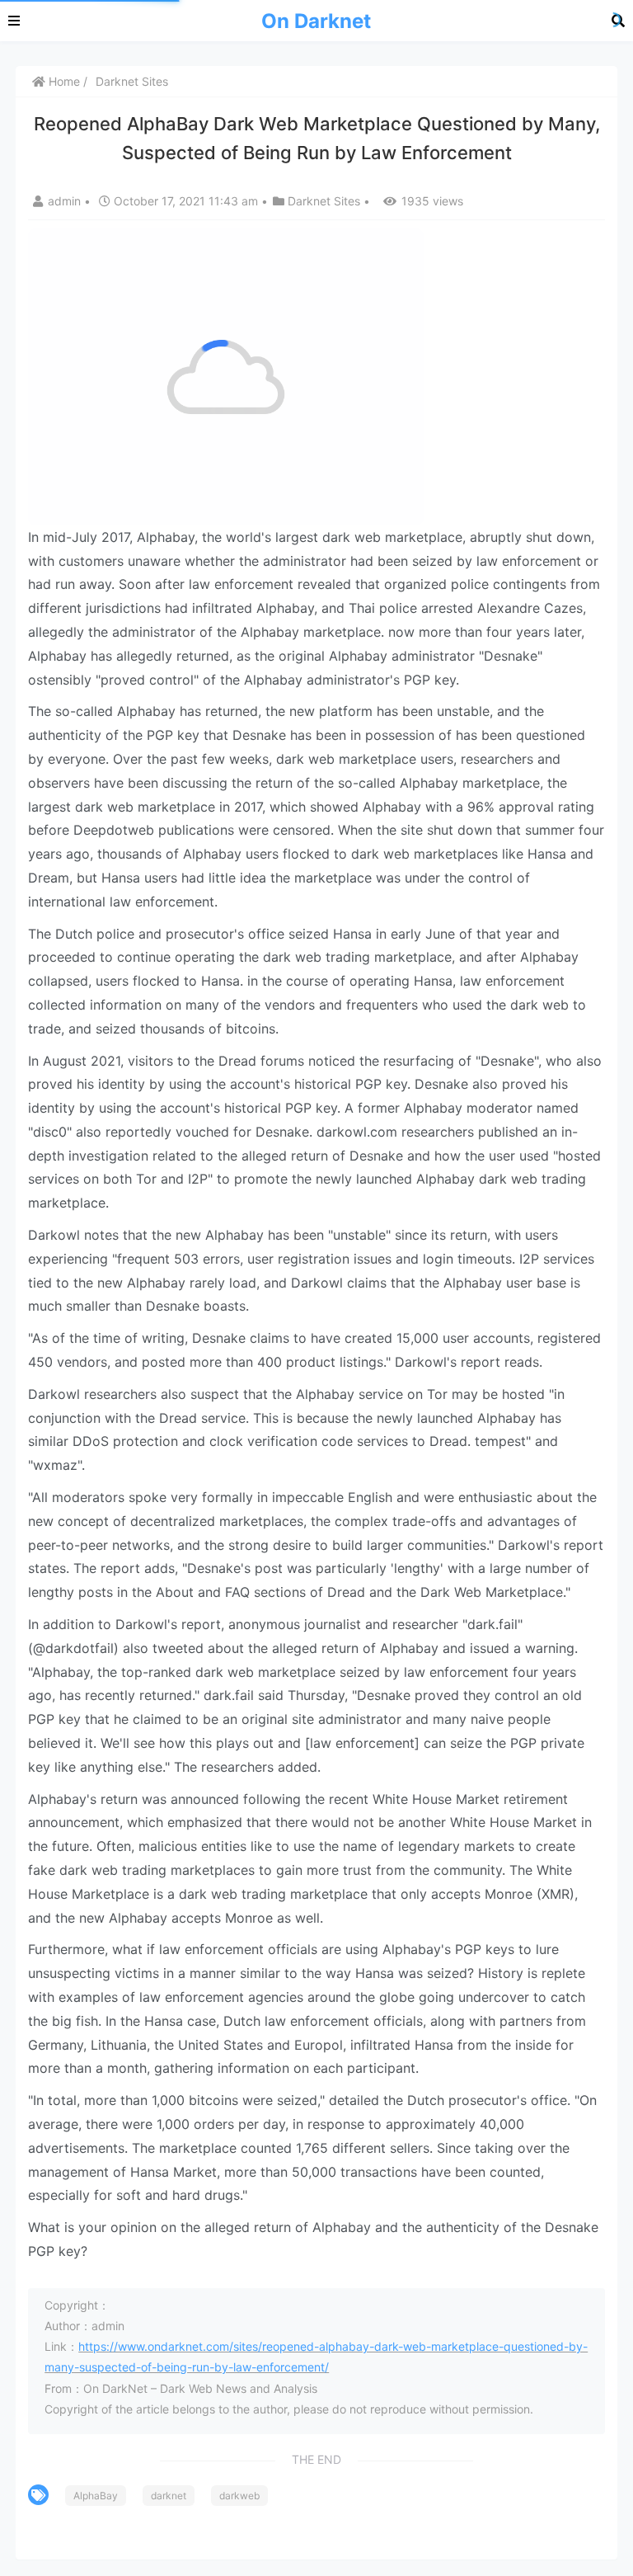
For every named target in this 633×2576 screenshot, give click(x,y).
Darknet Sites (132, 81)
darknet (169, 2496)
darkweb (239, 2496)
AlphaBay (96, 2496)
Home (63, 81)
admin (66, 201)
